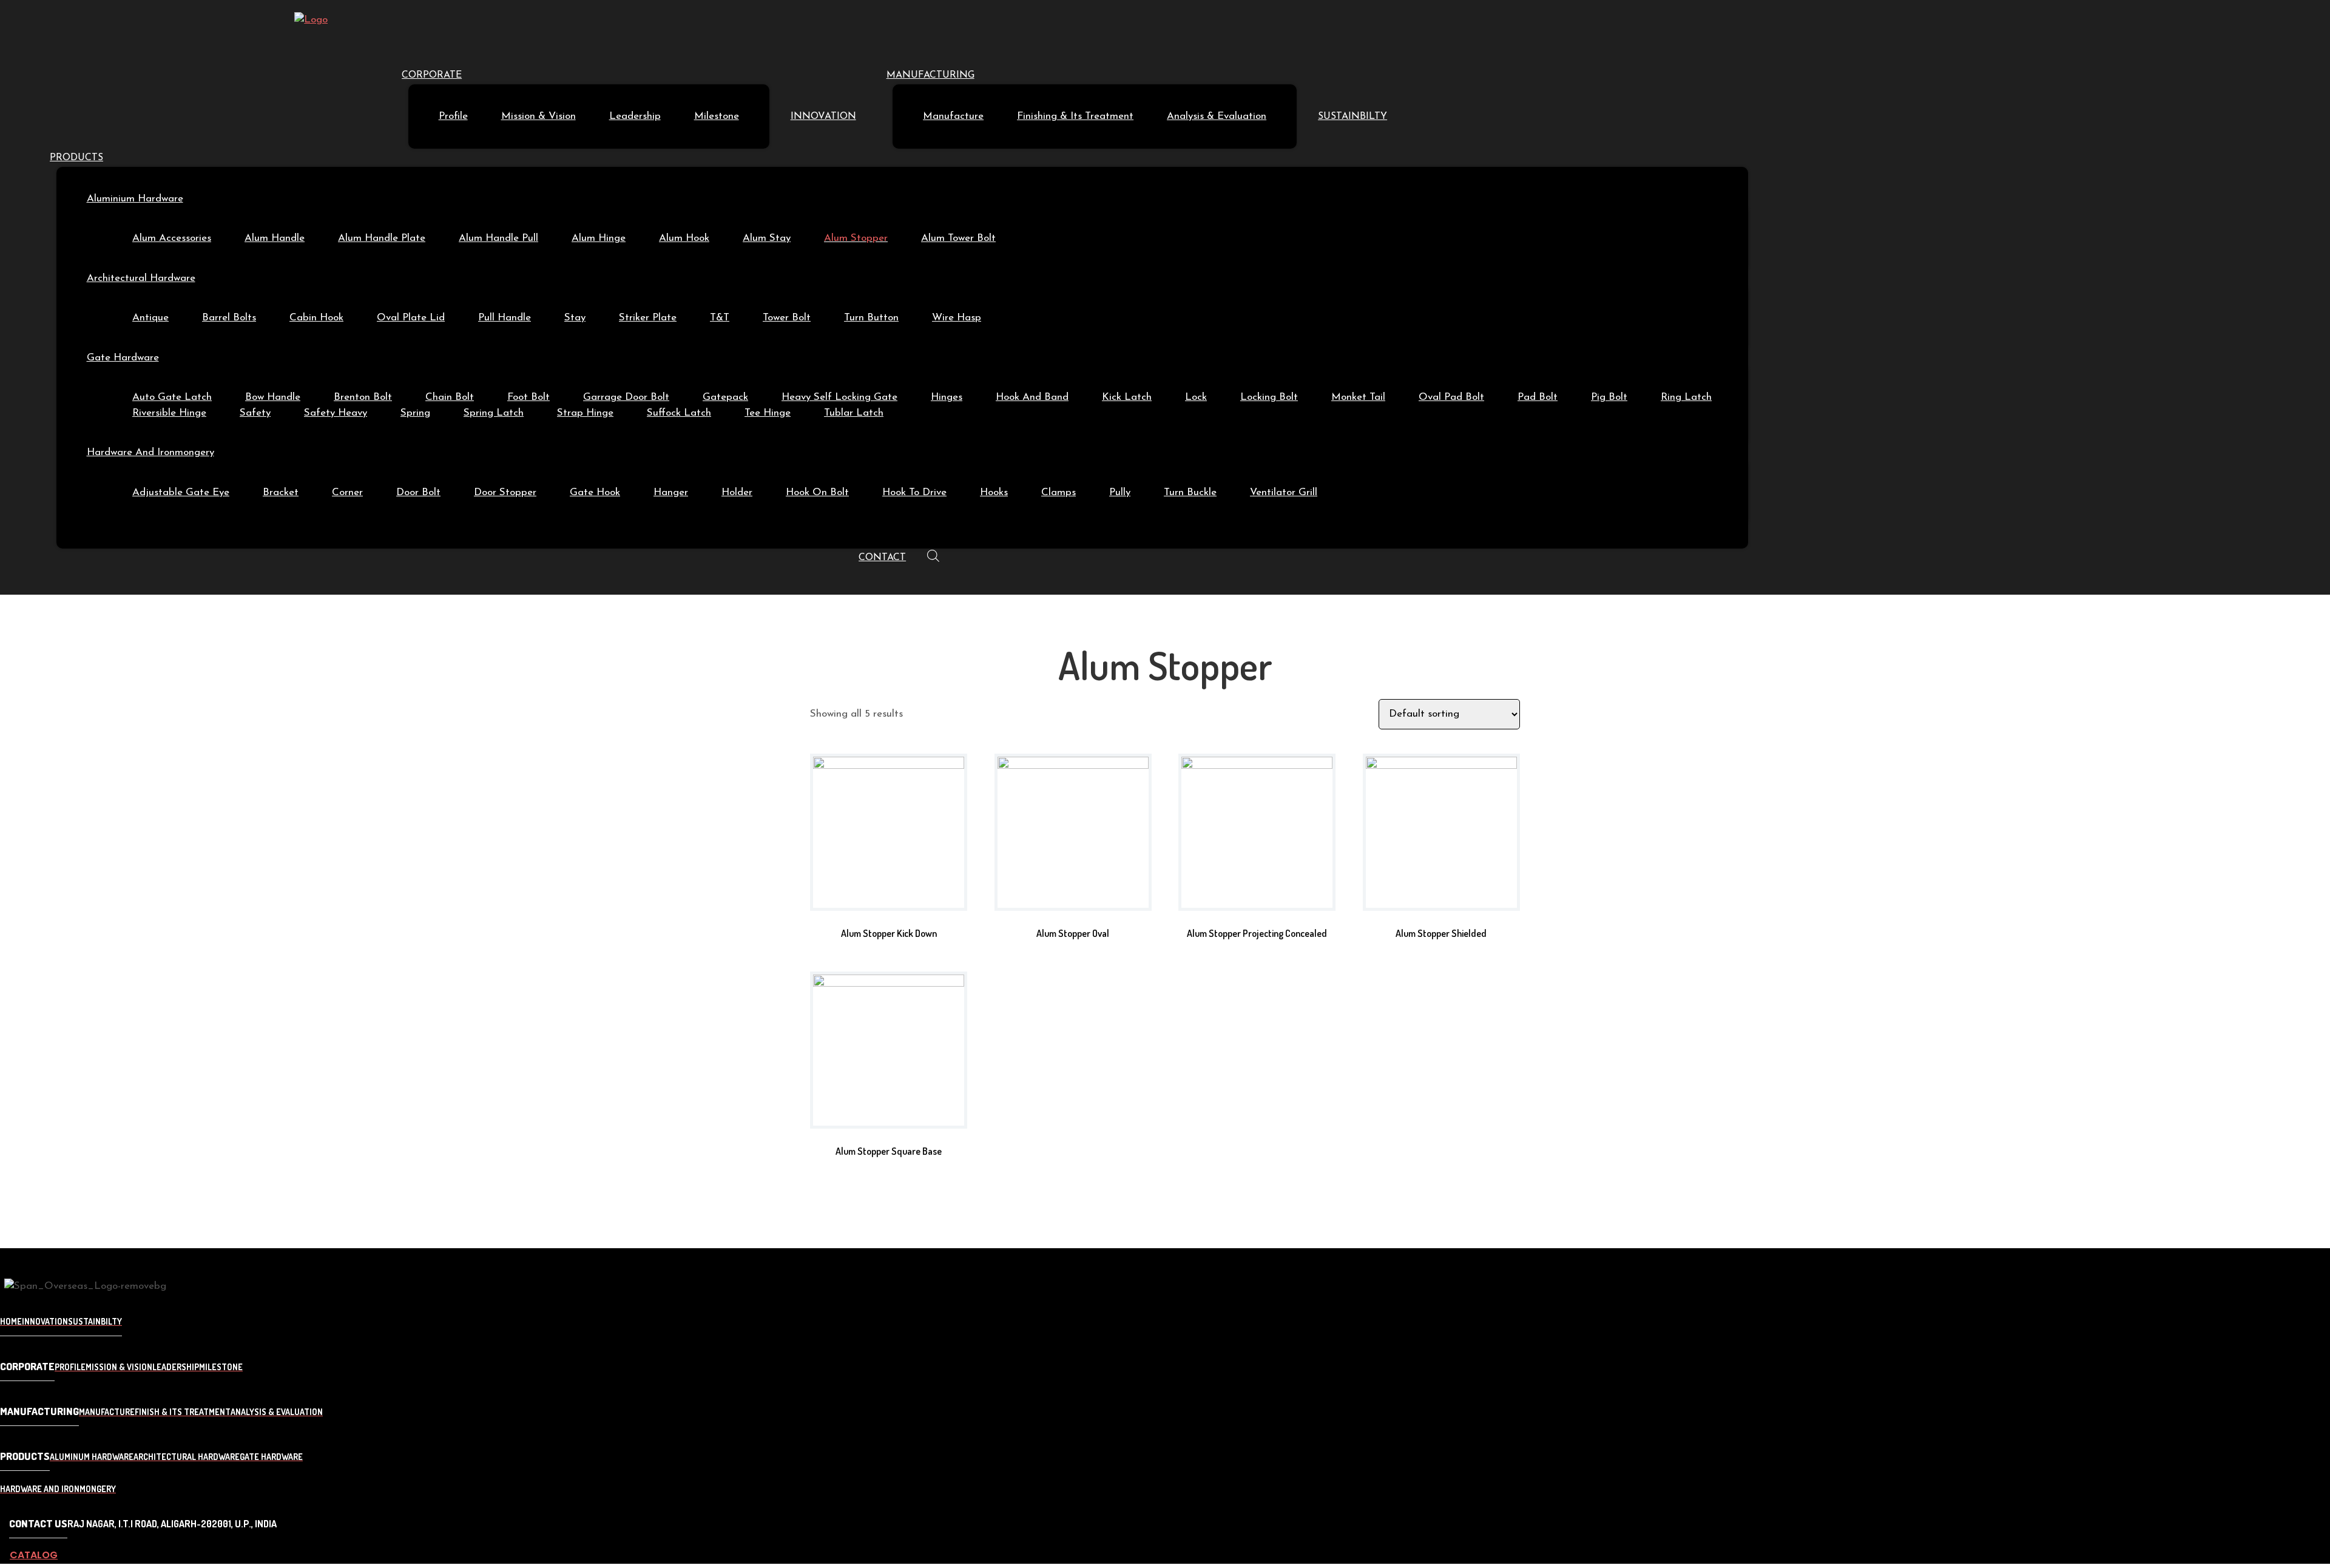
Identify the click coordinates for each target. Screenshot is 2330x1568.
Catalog (34, 1555)
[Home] (311, 20)
